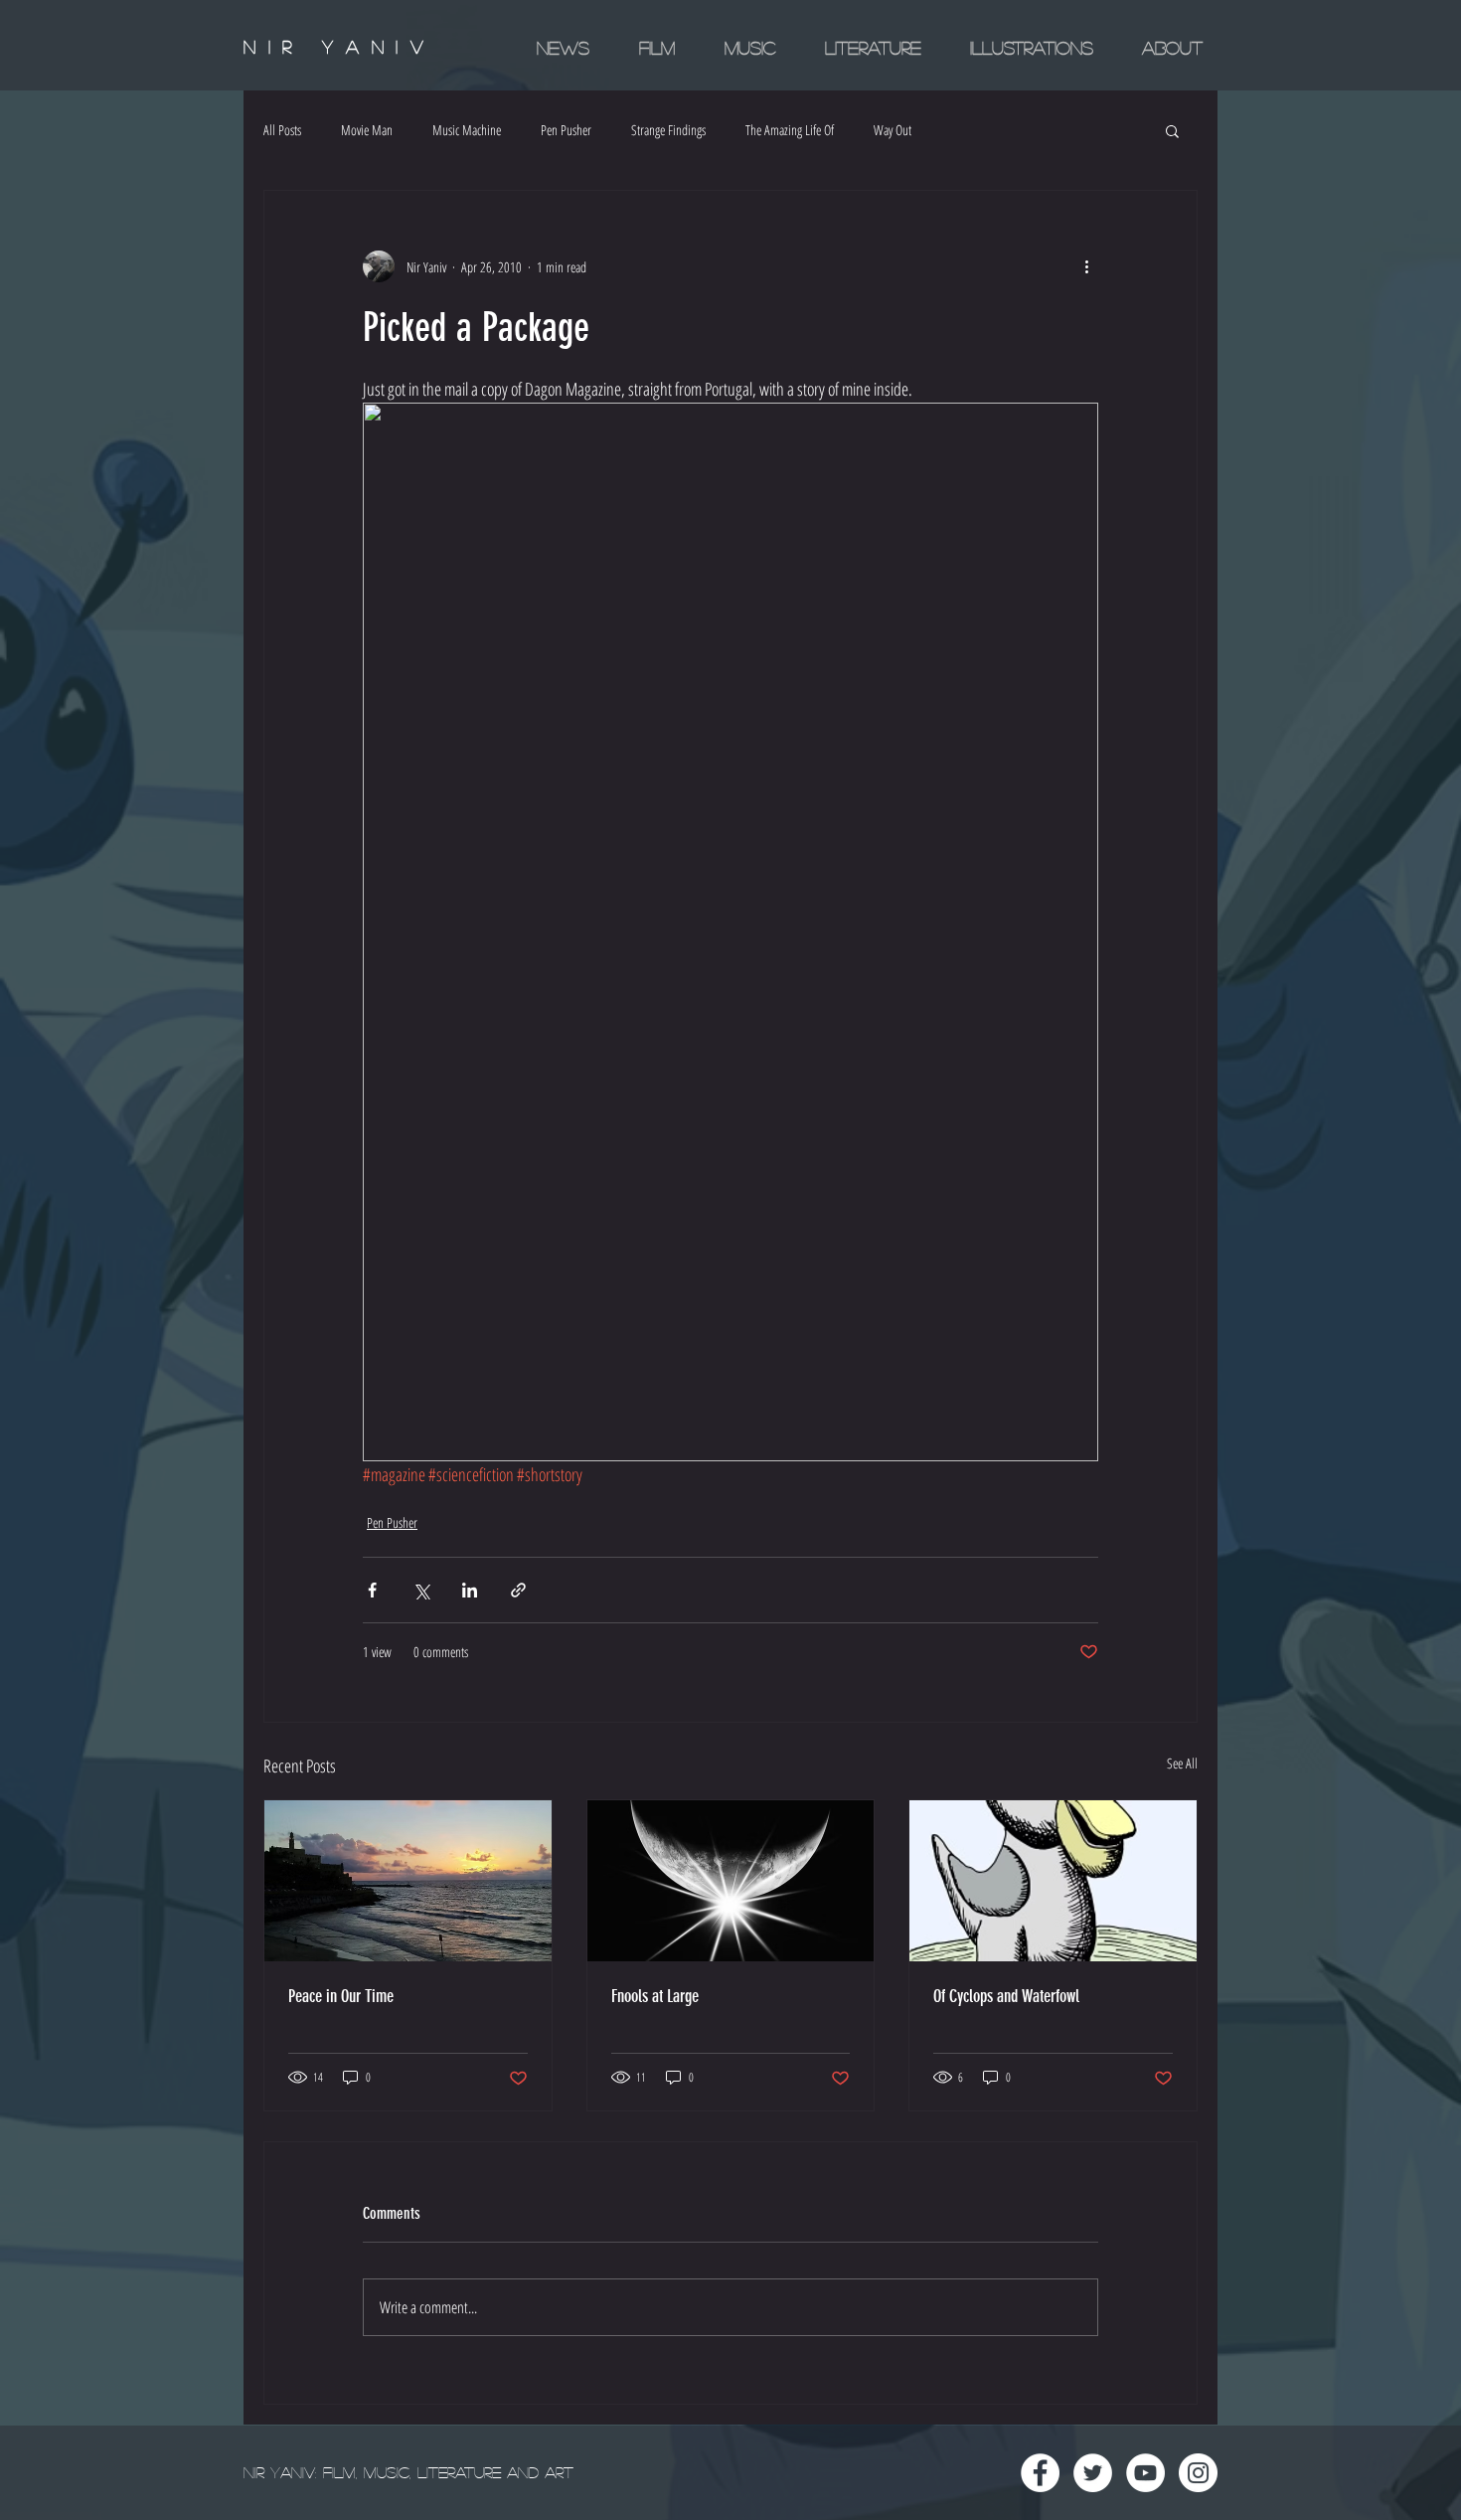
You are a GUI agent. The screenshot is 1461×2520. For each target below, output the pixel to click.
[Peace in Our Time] (408, 1881)
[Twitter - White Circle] (1093, 2473)
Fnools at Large (655, 1996)
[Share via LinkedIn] (470, 1590)
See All (1182, 1763)
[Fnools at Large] (731, 1881)
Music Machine (467, 130)
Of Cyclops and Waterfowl (1006, 1996)
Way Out (893, 130)
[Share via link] (518, 1590)
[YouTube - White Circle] (1145, 2473)
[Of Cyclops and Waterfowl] (1053, 1881)
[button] (1172, 130)
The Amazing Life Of (790, 130)
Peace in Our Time (341, 1996)
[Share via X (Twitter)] (421, 1590)
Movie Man (367, 130)
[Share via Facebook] (372, 1590)
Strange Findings (668, 130)
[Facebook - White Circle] (1040, 2473)
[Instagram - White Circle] (1198, 2473)
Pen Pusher (566, 130)
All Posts (282, 130)
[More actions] (1086, 266)
